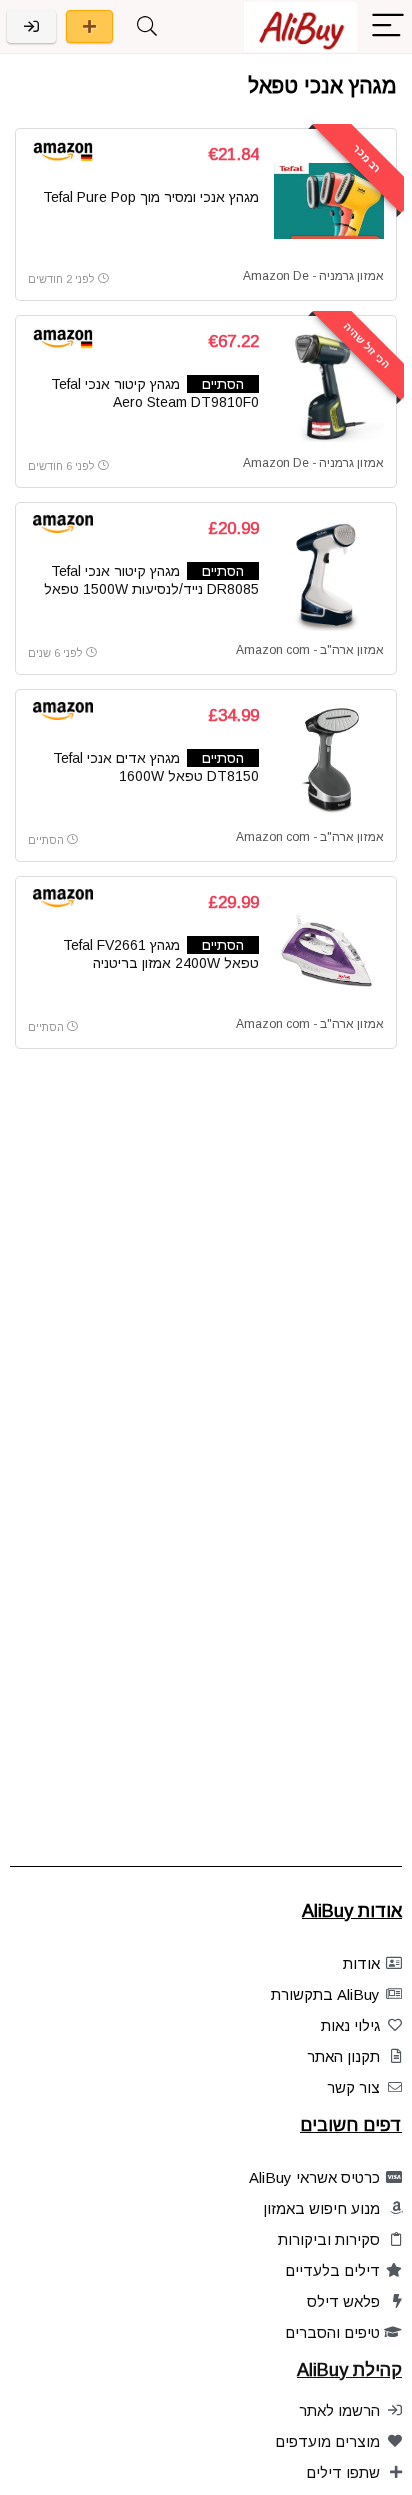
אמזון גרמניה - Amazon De (313, 276)
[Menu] (388, 26)
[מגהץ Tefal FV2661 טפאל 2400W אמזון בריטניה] (329, 949)
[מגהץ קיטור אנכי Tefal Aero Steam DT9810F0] (329, 388)
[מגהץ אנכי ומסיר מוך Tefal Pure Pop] (329, 201)
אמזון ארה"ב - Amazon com (310, 650)
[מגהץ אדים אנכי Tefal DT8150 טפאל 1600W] (329, 762)
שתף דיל (89, 26)
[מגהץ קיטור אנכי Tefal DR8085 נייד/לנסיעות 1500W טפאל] (329, 575)
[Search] (147, 26)
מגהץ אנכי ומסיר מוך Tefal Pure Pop (151, 197)
